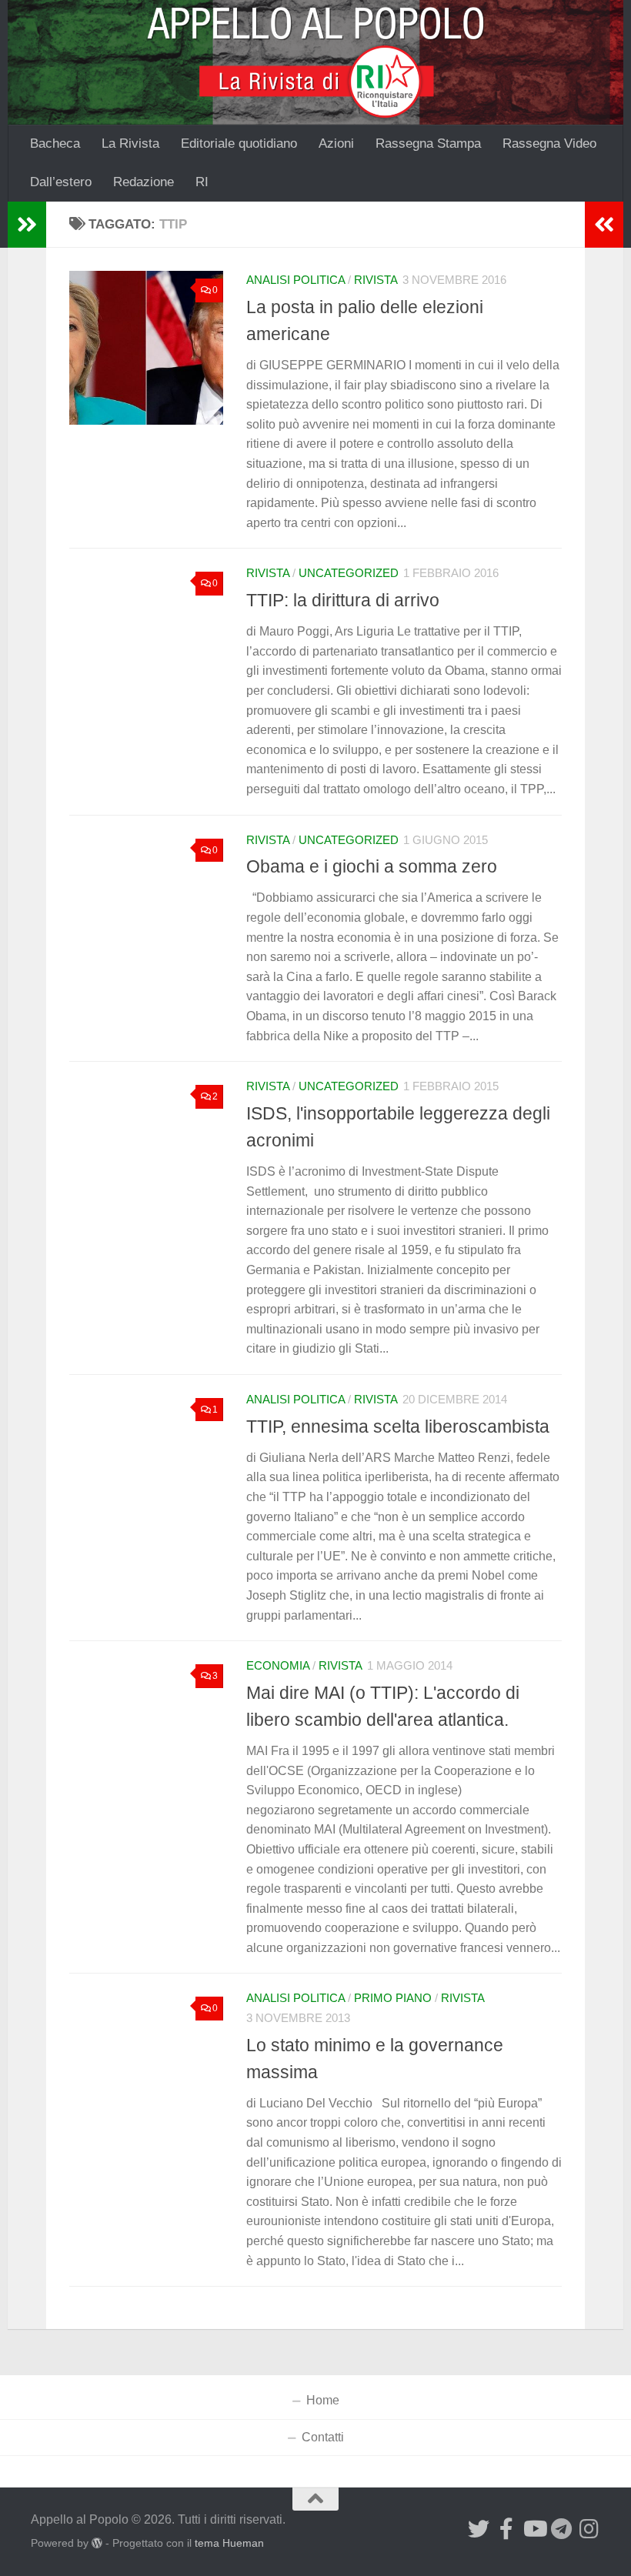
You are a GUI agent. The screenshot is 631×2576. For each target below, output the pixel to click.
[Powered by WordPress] (97, 2543)
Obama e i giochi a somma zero (372, 866)
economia (278, 1666)
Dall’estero (61, 182)
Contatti (323, 2437)
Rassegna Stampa (428, 143)
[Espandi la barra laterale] (27, 225)
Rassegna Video (549, 143)
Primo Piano (393, 1998)
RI (202, 182)
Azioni (336, 143)
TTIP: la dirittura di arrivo (343, 600)
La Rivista (130, 143)
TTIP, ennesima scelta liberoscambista (398, 1426)
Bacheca (55, 143)
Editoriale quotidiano (239, 143)
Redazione (144, 182)
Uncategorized (349, 573)
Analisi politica (295, 280)
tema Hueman (229, 2543)
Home (323, 2400)
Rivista (376, 280)
